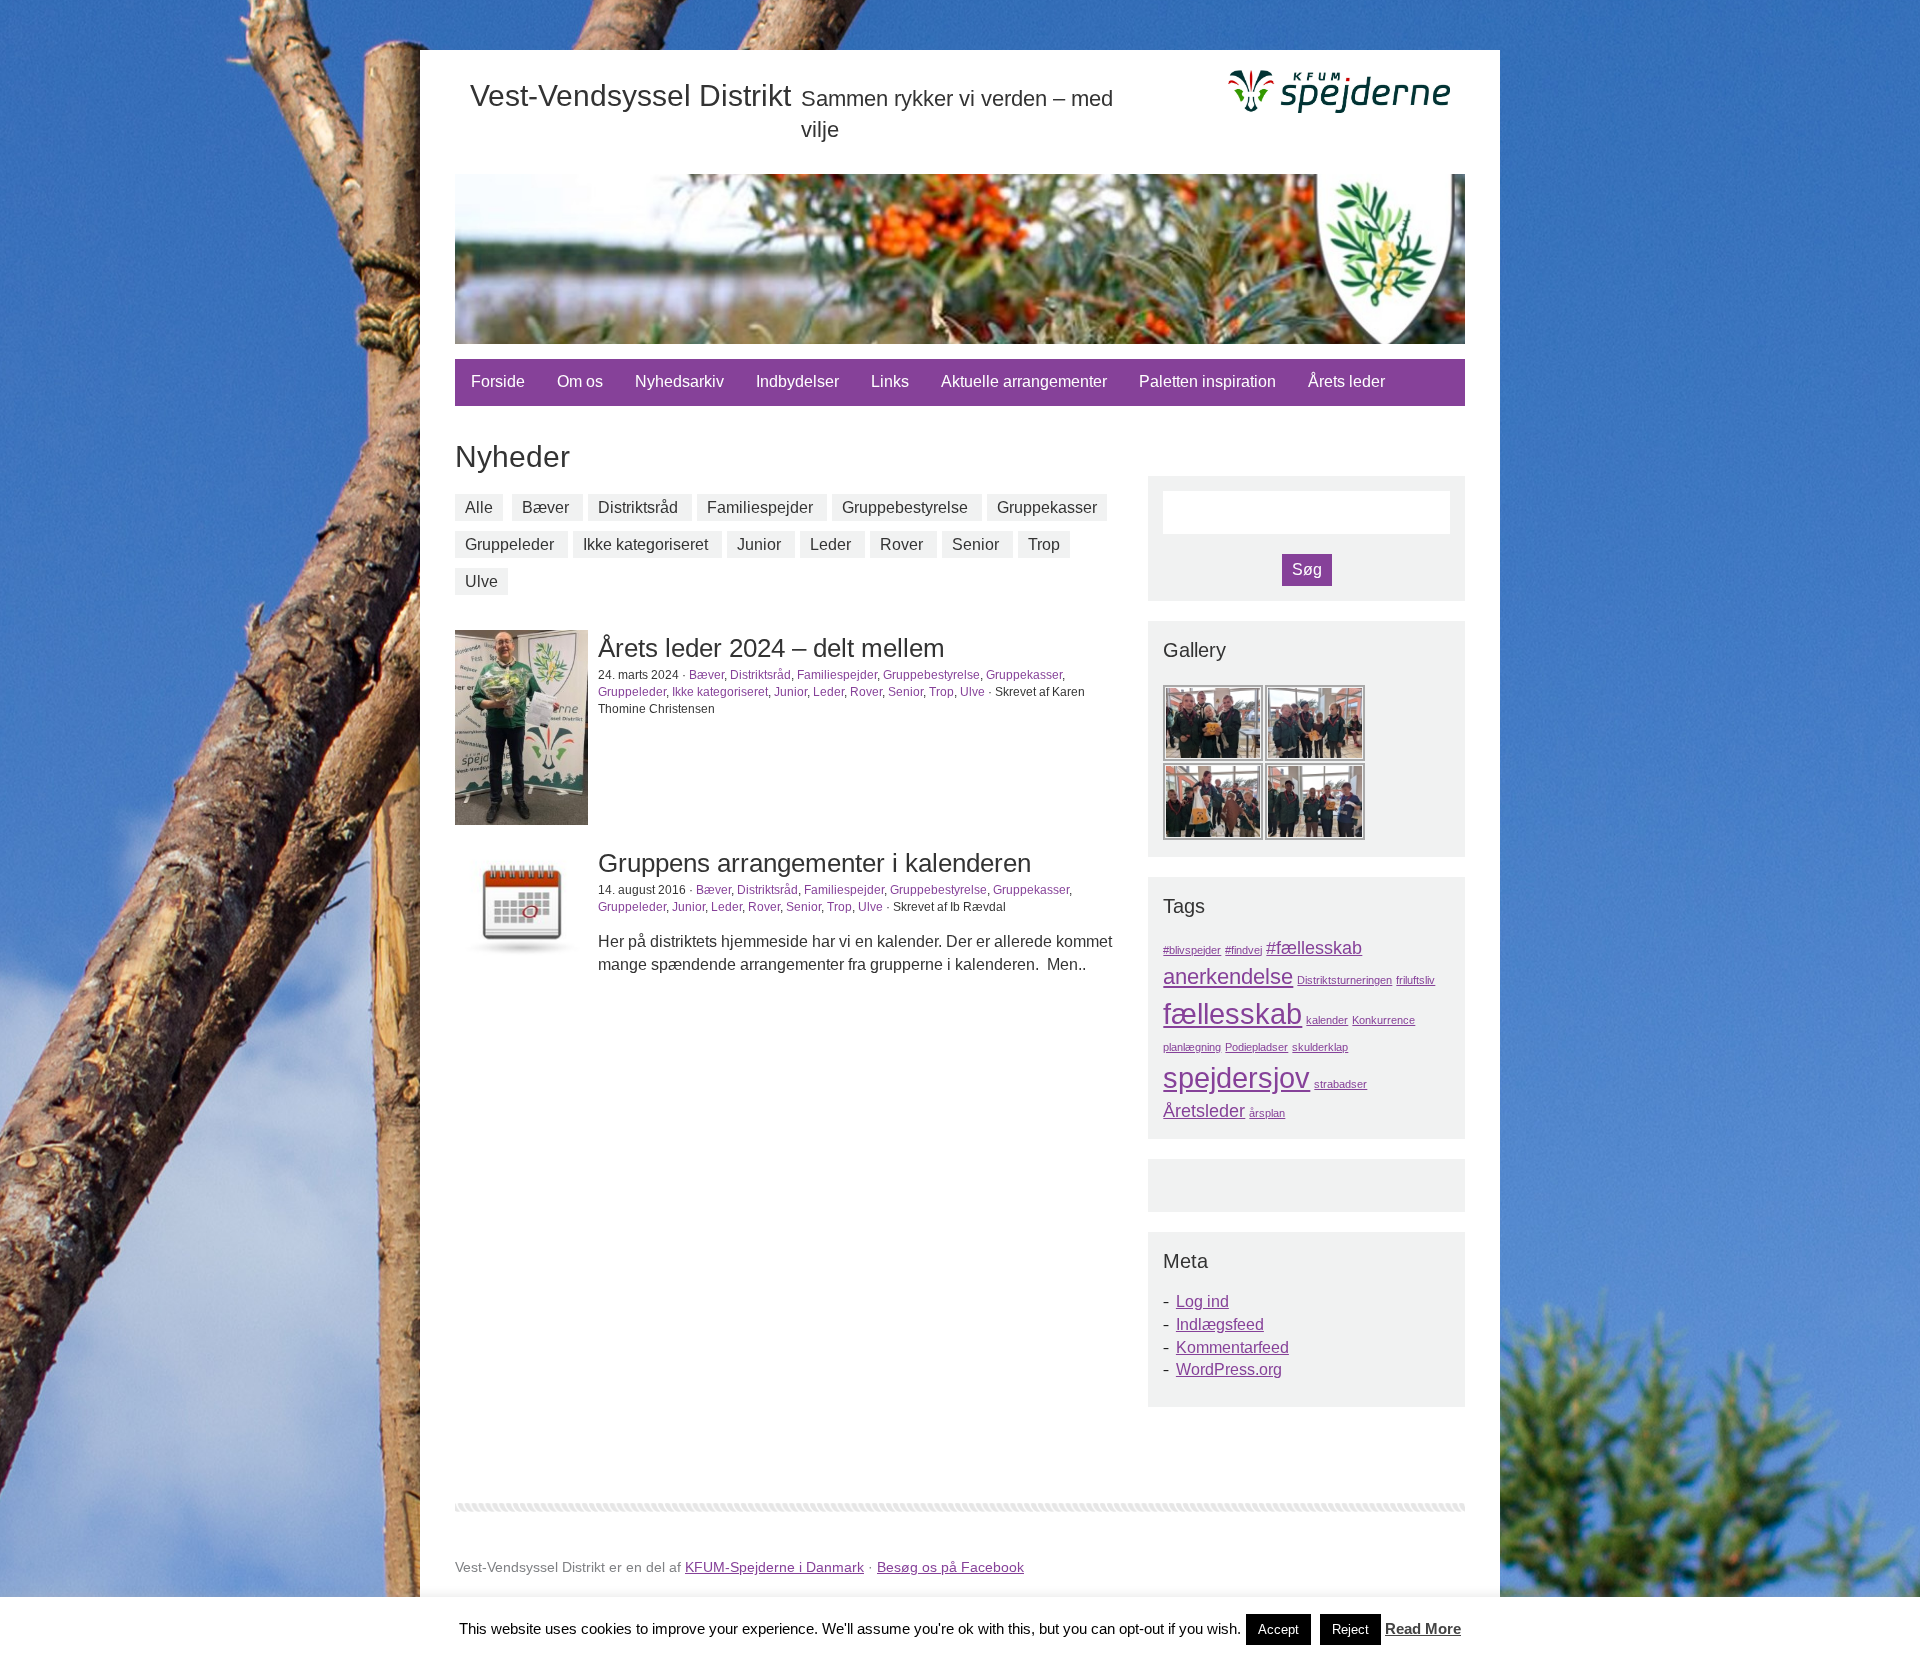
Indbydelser (797, 381)
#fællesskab (1314, 948)
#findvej (1243, 950)
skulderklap (1320, 1047)
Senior (975, 544)
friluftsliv (1415, 980)
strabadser (1340, 1084)
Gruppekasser (1047, 507)
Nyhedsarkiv (679, 381)
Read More (1423, 1628)
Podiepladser (1256, 1047)
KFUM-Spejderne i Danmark (774, 1567)
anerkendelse (1228, 976)
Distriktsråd (638, 507)
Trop (1044, 544)
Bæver (545, 507)
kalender (1327, 1020)
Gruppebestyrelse (905, 507)
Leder (830, 544)
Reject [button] (1350, 1629)
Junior (759, 544)
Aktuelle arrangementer (1024, 381)
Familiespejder (760, 507)
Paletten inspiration (1207, 381)
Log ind (1202, 1301)
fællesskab (1232, 1013)
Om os (580, 381)
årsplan (1267, 1113)
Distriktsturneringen (1344, 980)
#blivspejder (1192, 950)
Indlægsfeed (1220, 1324)
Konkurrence (1383, 1020)
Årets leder (1346, 381)
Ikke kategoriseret (645, 544)
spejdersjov (1236, 1077)
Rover (901, 544)
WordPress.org (1229, 1369)
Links (890, 381)
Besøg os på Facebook (950, 1567)
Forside (498, 381)
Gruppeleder (509, 544)
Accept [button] (1278, 1629)
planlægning (1192, 1047)
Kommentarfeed (1232, 1347)
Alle (479, 507)
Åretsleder (1204, 1111)
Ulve (481, 581)
